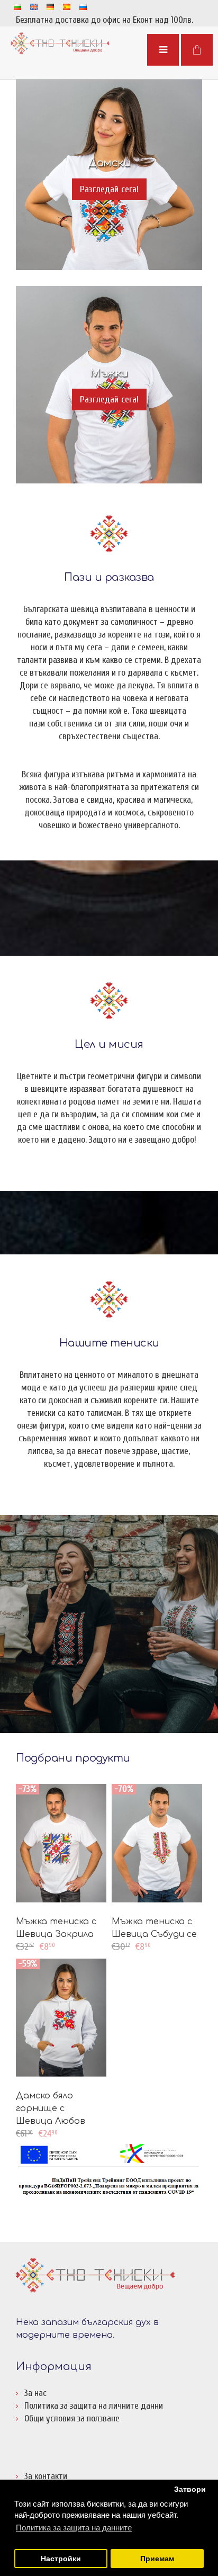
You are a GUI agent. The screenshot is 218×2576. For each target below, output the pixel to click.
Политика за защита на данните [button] (74, 2528)
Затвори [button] (190, 2489)
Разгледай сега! (109, 189)
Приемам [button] (157, 2559)
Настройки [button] (61, 2559)
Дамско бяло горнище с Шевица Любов (51, 2108)
